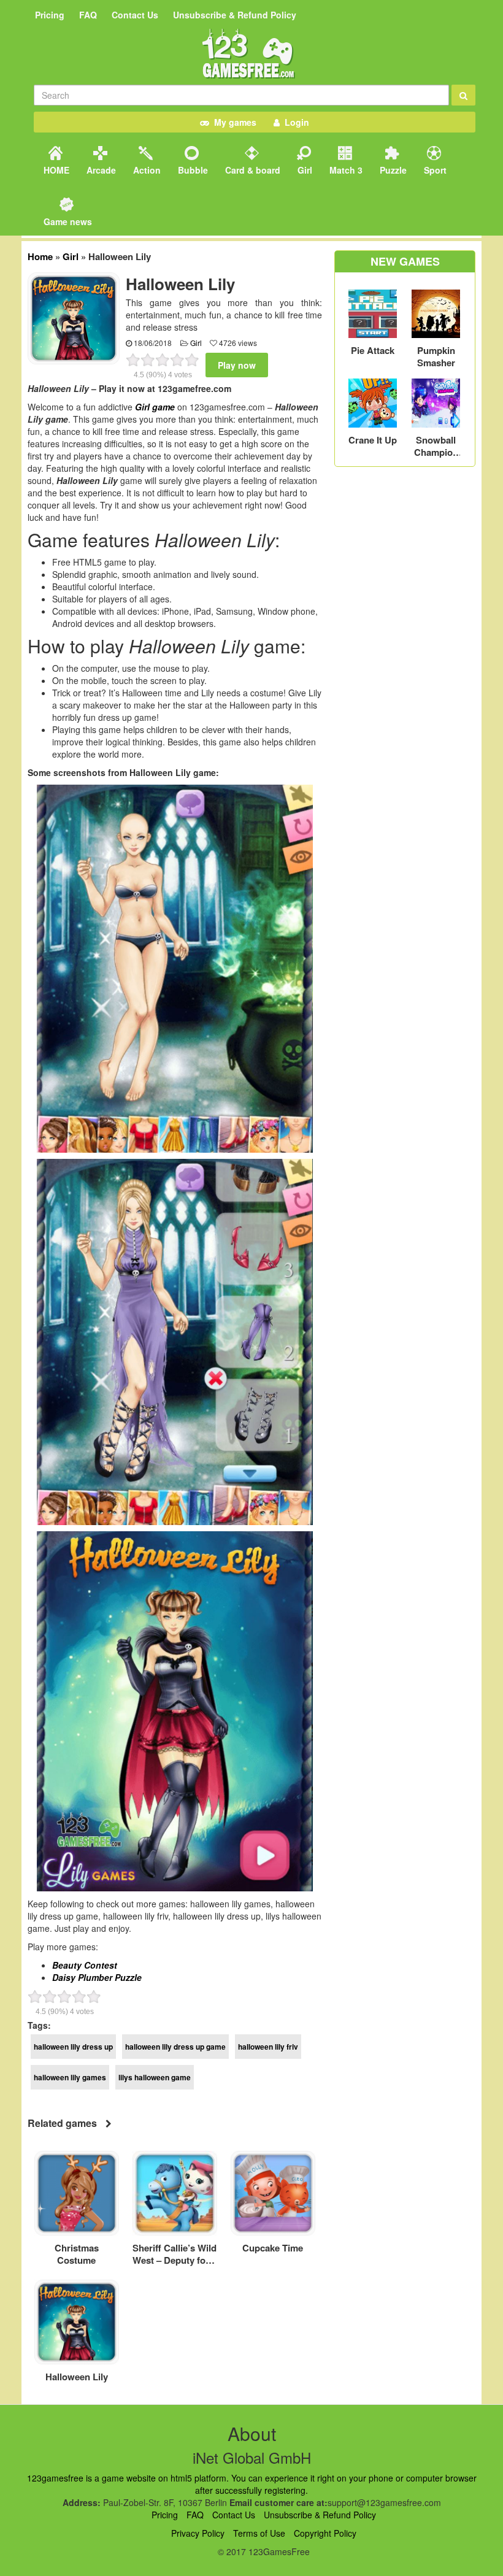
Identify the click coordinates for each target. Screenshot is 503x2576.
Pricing (50, 15)
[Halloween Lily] (74, 317)
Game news (67, 221)
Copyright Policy (325, 2533)
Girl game (155, 407)
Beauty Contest (85, 1965)
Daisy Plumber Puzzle (97, 1977)
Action (146, 170)
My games (233, 122)
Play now (237, 365)
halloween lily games (70, 2077)
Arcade (100, 170)
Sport (434, 170)
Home (40, 256)
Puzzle (392, 170)
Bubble (192, 170)
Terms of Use (259, 2533)
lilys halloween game (155, 2077)
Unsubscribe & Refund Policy (235, 15)
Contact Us (135, 15)
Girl (304, 170)
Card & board (251, 170)
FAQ (88, 15)
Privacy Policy (198, 2533)
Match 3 (345, 170)
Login (294, 122)
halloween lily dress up (73, 2047)
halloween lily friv (268, 2047)
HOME (55, 170)
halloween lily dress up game (175, 2047)
